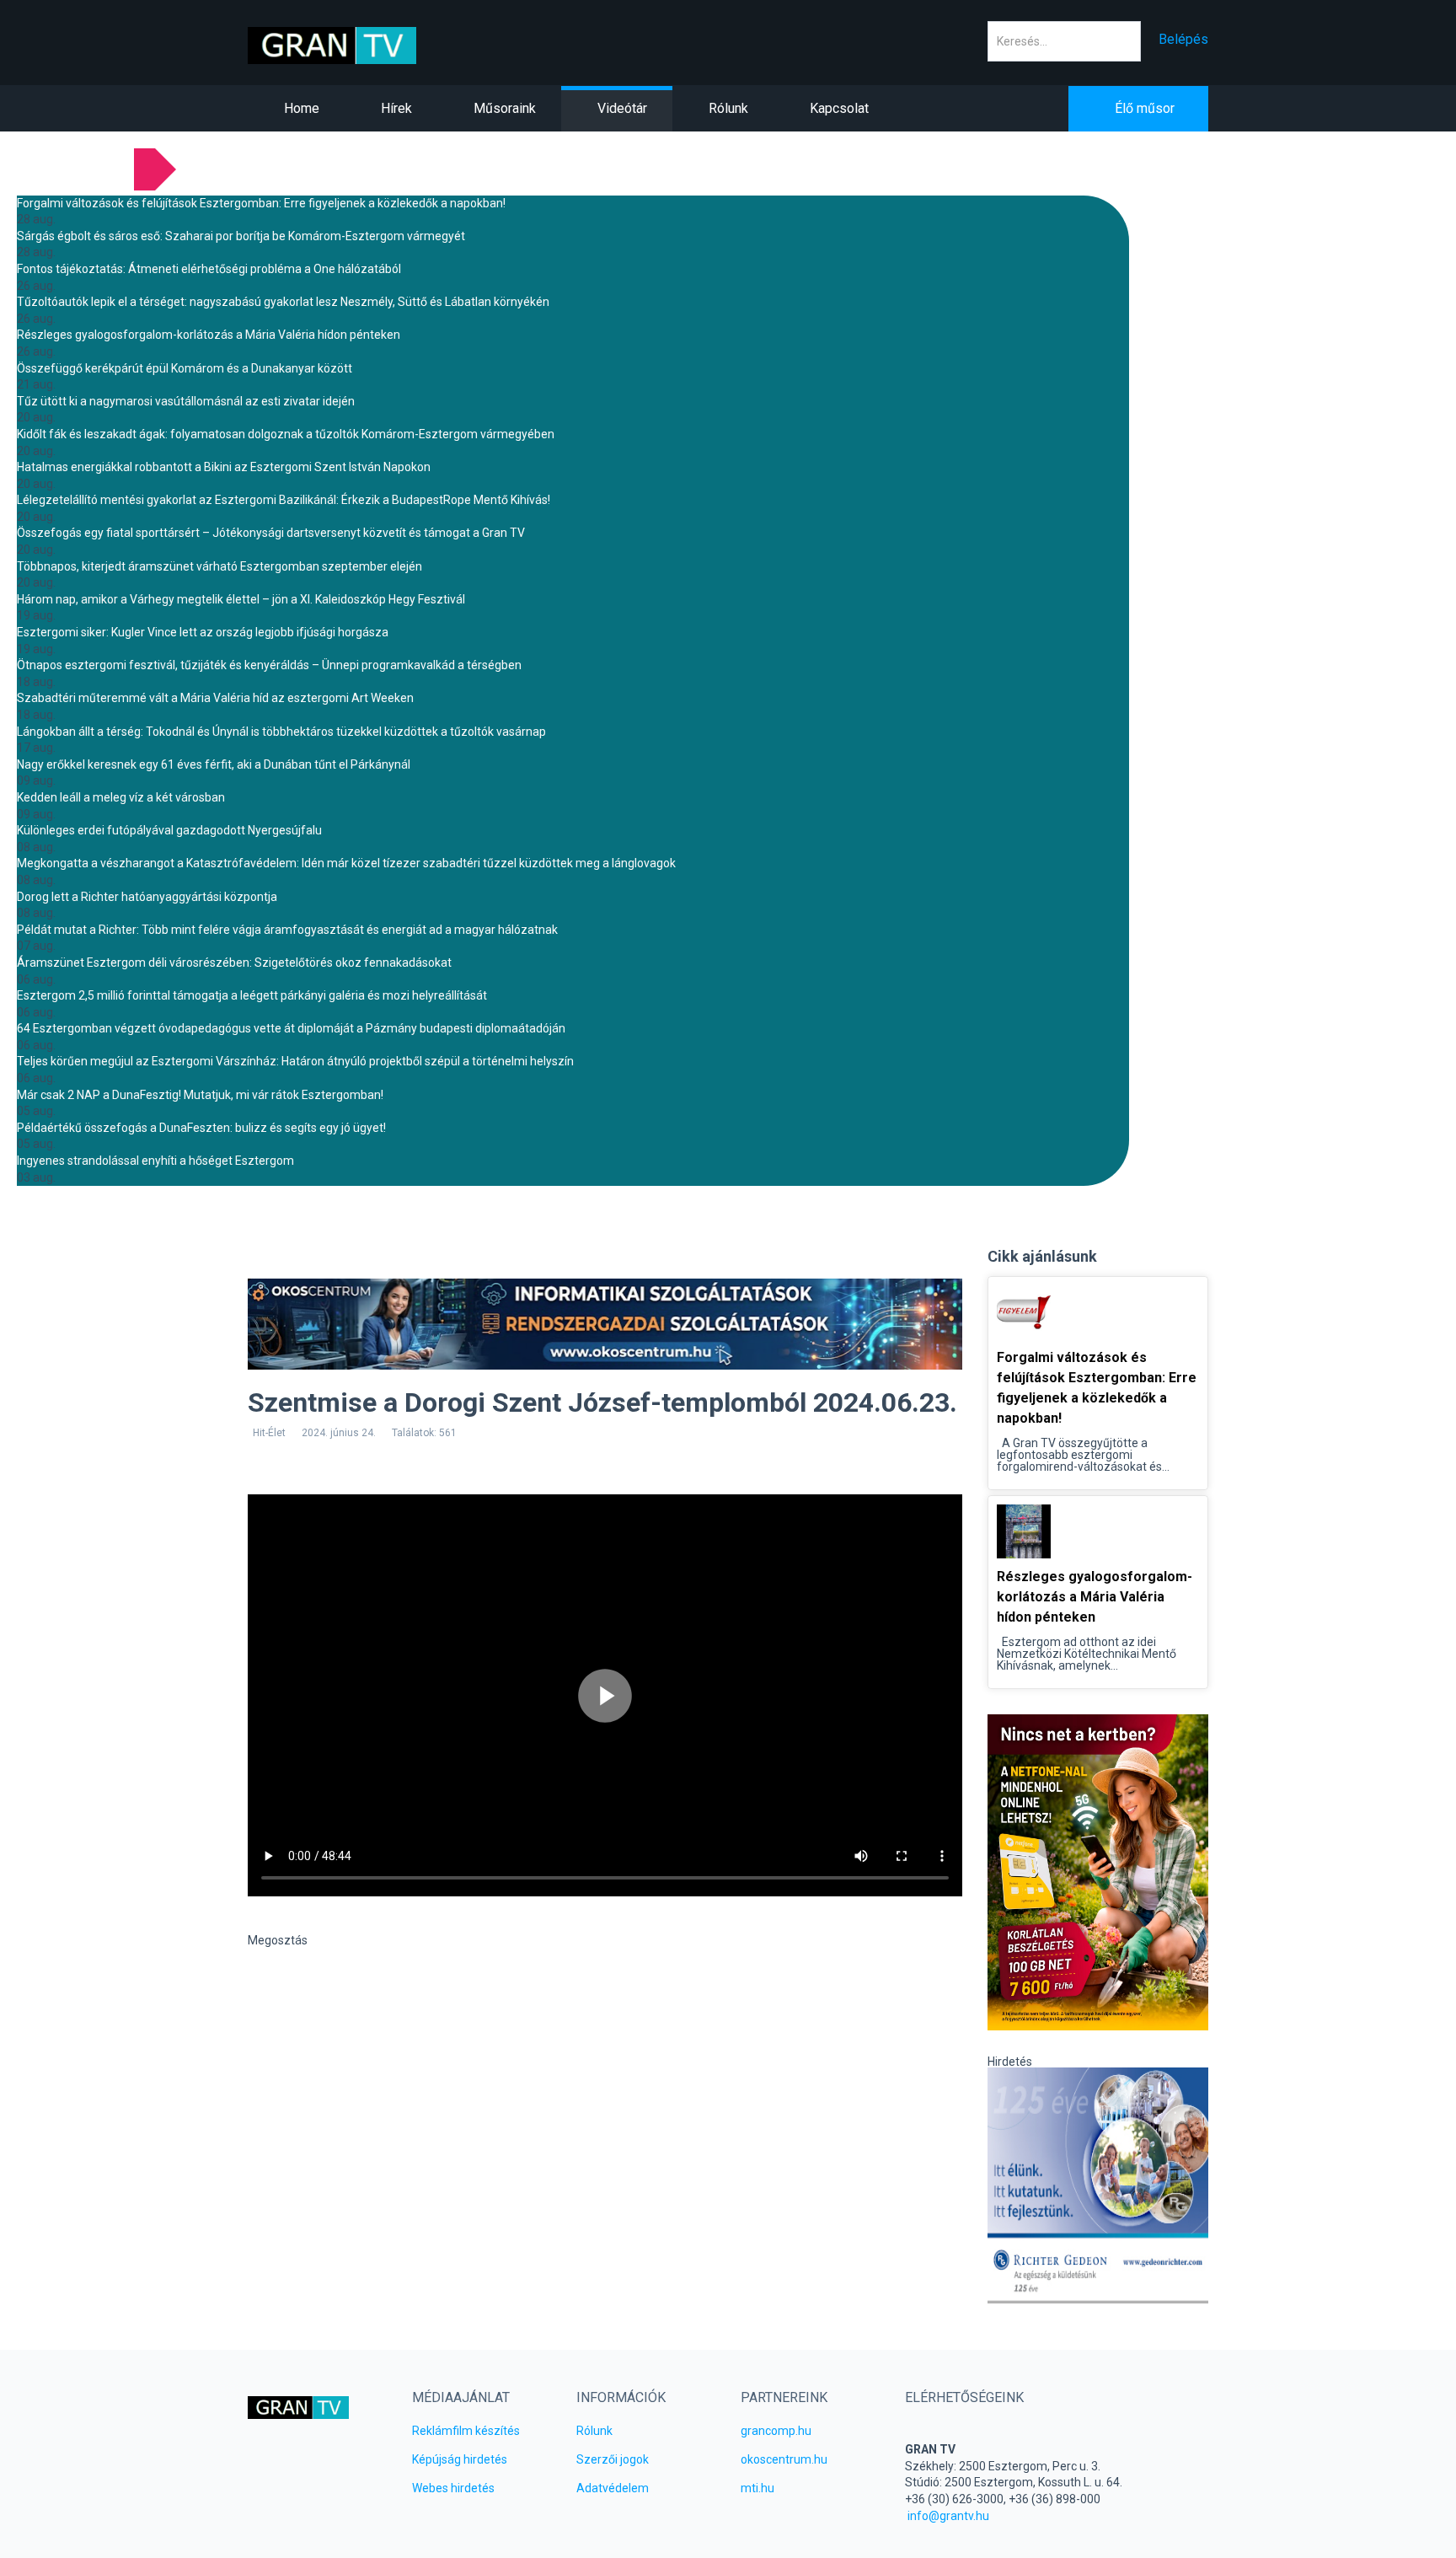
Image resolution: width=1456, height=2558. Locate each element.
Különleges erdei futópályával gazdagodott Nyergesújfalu (169, 830)
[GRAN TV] (359, 46)
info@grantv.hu (948, 2516)
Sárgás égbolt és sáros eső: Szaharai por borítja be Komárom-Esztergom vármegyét (241, 236)
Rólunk (594, 2431)
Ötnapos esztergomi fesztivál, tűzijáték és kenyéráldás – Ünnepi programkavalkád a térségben (269, 665)
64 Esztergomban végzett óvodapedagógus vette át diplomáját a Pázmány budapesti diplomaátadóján (291, 1028)
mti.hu (757, 2488)
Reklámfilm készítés (466, 2431)
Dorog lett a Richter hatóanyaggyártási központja (147, 897)
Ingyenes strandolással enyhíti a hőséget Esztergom (155, 1161)
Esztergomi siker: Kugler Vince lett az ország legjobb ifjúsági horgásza (203, 632)
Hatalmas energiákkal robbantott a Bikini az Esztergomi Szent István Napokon (224, 467)
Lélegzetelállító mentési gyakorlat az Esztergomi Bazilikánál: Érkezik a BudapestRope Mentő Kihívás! (284, 500)
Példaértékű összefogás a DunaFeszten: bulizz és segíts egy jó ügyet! (201, 1128)
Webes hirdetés (453, 2488)
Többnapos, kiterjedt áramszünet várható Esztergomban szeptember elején (219, 566)
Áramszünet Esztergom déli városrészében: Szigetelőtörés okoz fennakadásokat (234, 963)
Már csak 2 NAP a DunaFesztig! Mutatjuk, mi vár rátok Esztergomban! (200, 1095)
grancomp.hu (776, 2431)
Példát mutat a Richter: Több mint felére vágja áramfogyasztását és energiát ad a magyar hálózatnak (287, 930)
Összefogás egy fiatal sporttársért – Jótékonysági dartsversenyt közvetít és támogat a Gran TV (271, 533)
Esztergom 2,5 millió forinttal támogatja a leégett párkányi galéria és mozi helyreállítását (252, 995)
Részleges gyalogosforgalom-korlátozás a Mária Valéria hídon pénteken (209, 335)
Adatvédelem (613, 2488)
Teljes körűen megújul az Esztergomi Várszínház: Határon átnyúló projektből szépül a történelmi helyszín (295, 1061)
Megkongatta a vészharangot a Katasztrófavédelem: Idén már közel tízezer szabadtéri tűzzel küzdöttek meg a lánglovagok (346, 863)
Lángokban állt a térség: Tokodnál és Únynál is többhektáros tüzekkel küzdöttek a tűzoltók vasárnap (281, 732)
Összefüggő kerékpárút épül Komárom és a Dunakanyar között (185, 368)
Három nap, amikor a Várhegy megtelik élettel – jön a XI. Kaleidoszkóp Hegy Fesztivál (241, 599)
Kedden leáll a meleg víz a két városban (121, 797)
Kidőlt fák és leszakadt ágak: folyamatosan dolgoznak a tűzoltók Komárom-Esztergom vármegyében (286, 434)
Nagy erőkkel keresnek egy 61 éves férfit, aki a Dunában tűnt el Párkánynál (214, 764)
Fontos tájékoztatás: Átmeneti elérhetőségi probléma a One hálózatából (209, 269)
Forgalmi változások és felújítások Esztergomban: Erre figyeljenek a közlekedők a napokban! (261, 203)
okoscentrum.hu (784, 2459)
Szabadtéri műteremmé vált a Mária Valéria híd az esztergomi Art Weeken (215, 698)
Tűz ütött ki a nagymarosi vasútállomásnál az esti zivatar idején (186, 401)
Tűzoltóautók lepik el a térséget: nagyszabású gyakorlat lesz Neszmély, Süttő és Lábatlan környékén (283, 302)
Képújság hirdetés (460, 2459)
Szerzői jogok (613, 2459)
